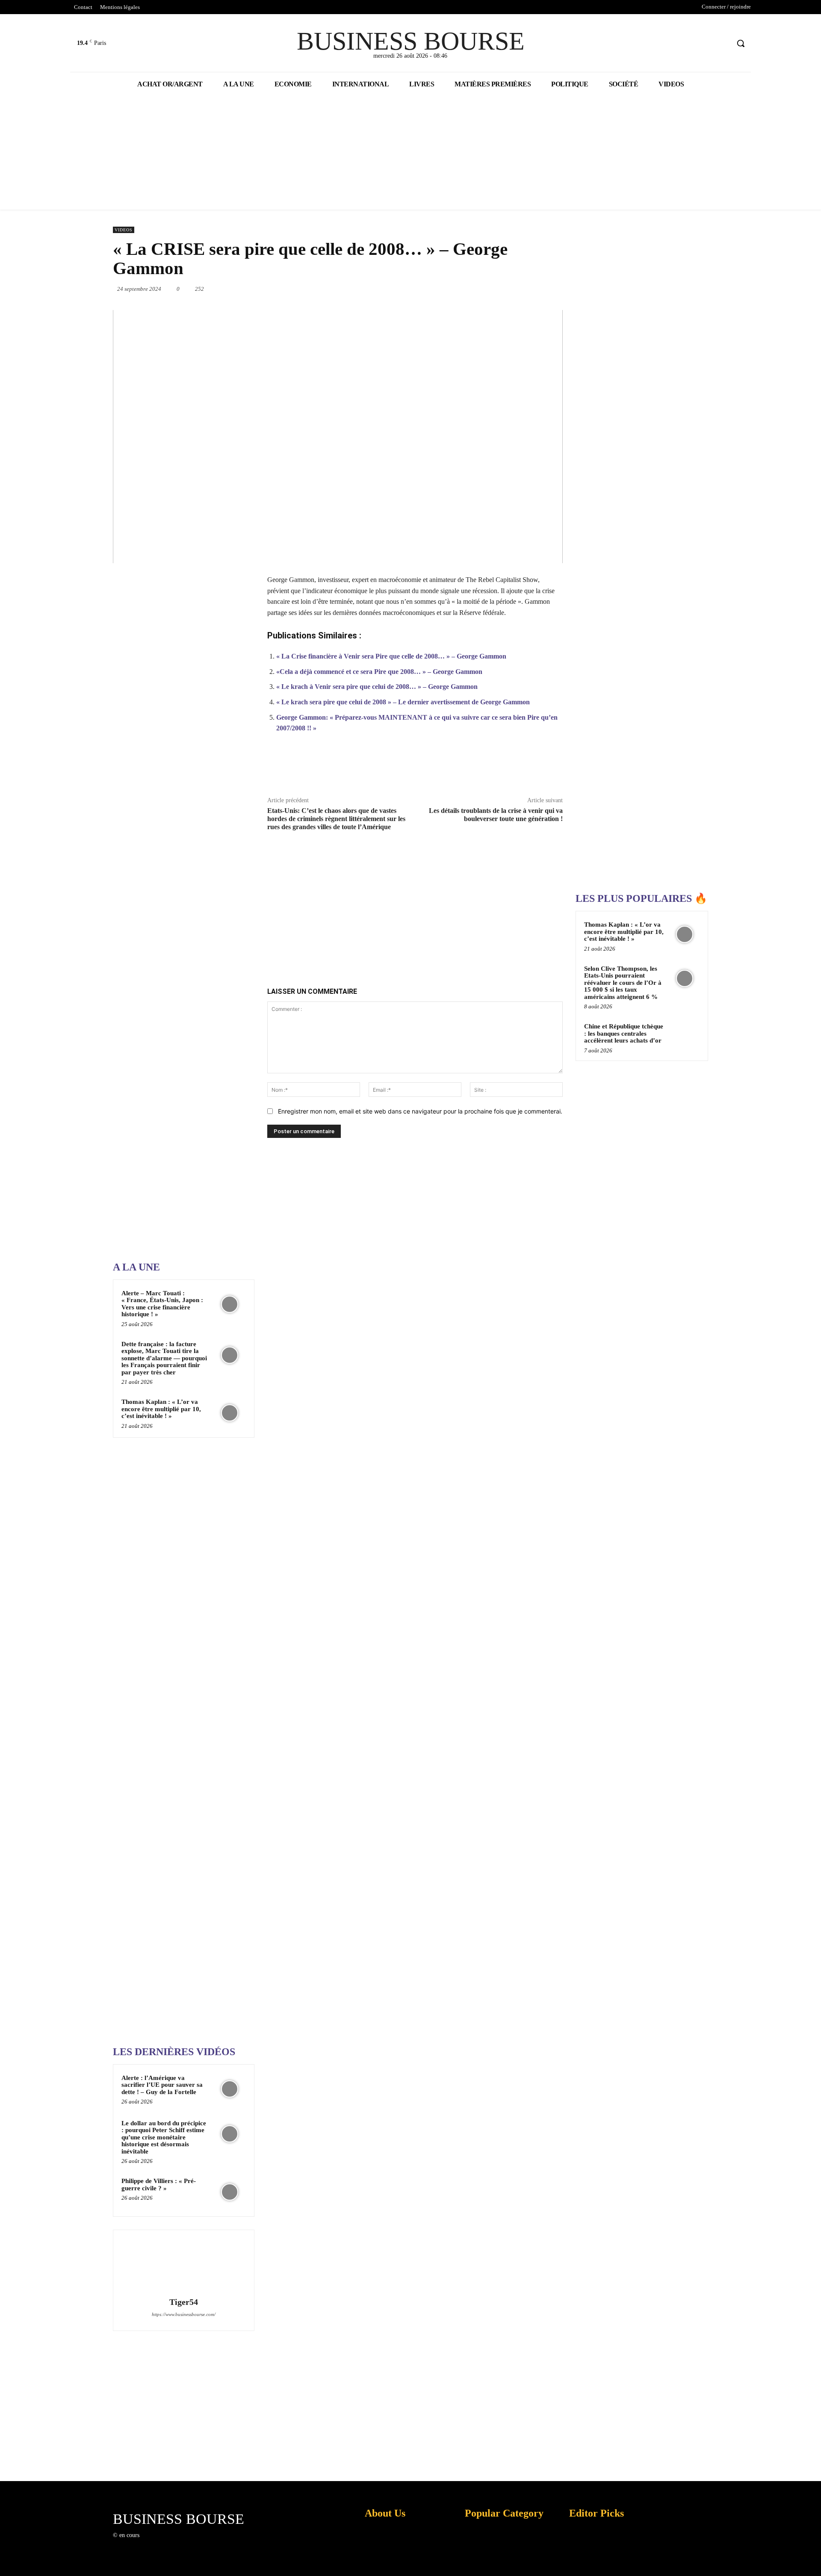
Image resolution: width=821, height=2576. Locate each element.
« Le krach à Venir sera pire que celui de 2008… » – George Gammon (377, 687)
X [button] (812, 2559)
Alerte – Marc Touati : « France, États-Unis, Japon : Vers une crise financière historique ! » (162, 1304)
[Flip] (563, 289)
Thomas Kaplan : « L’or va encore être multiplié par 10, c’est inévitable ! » (161, 1409)
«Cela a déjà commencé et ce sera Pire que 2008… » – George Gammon (379, 672)
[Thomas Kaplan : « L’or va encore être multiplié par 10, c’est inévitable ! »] (230, 1413)
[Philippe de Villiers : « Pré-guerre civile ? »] (230, 2192)
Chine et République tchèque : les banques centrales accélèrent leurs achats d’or (624, 1033)
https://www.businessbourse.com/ (184, 2314)
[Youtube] (722, 43)
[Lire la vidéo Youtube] (338, 437)
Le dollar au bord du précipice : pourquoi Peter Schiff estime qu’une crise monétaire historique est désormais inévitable (164, 2137)
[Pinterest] (445, 289)
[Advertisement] (177, 982)
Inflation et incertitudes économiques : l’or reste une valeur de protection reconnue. (383, 2563)
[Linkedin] (484, 289)
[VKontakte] (190, 2543)
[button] (741, 43)
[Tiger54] (183, 2265)
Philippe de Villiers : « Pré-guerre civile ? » (159, 2185)
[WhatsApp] (464, 289)
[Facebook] (690, 43)
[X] (707, 43)
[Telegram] (543, 289)
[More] (552, 769)
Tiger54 (184, 2302)
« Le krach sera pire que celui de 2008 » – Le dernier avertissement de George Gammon (403, 702)
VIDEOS (124, 230)
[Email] (523, 289)
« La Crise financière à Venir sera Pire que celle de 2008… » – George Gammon (391, 656)
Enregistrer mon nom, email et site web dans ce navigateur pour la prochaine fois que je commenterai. (420, 1111)
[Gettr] (532, 769)
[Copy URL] (512, 769)
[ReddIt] (504, 289)
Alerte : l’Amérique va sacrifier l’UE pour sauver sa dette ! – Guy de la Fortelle (162, 2085)
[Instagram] (160, 2543)
